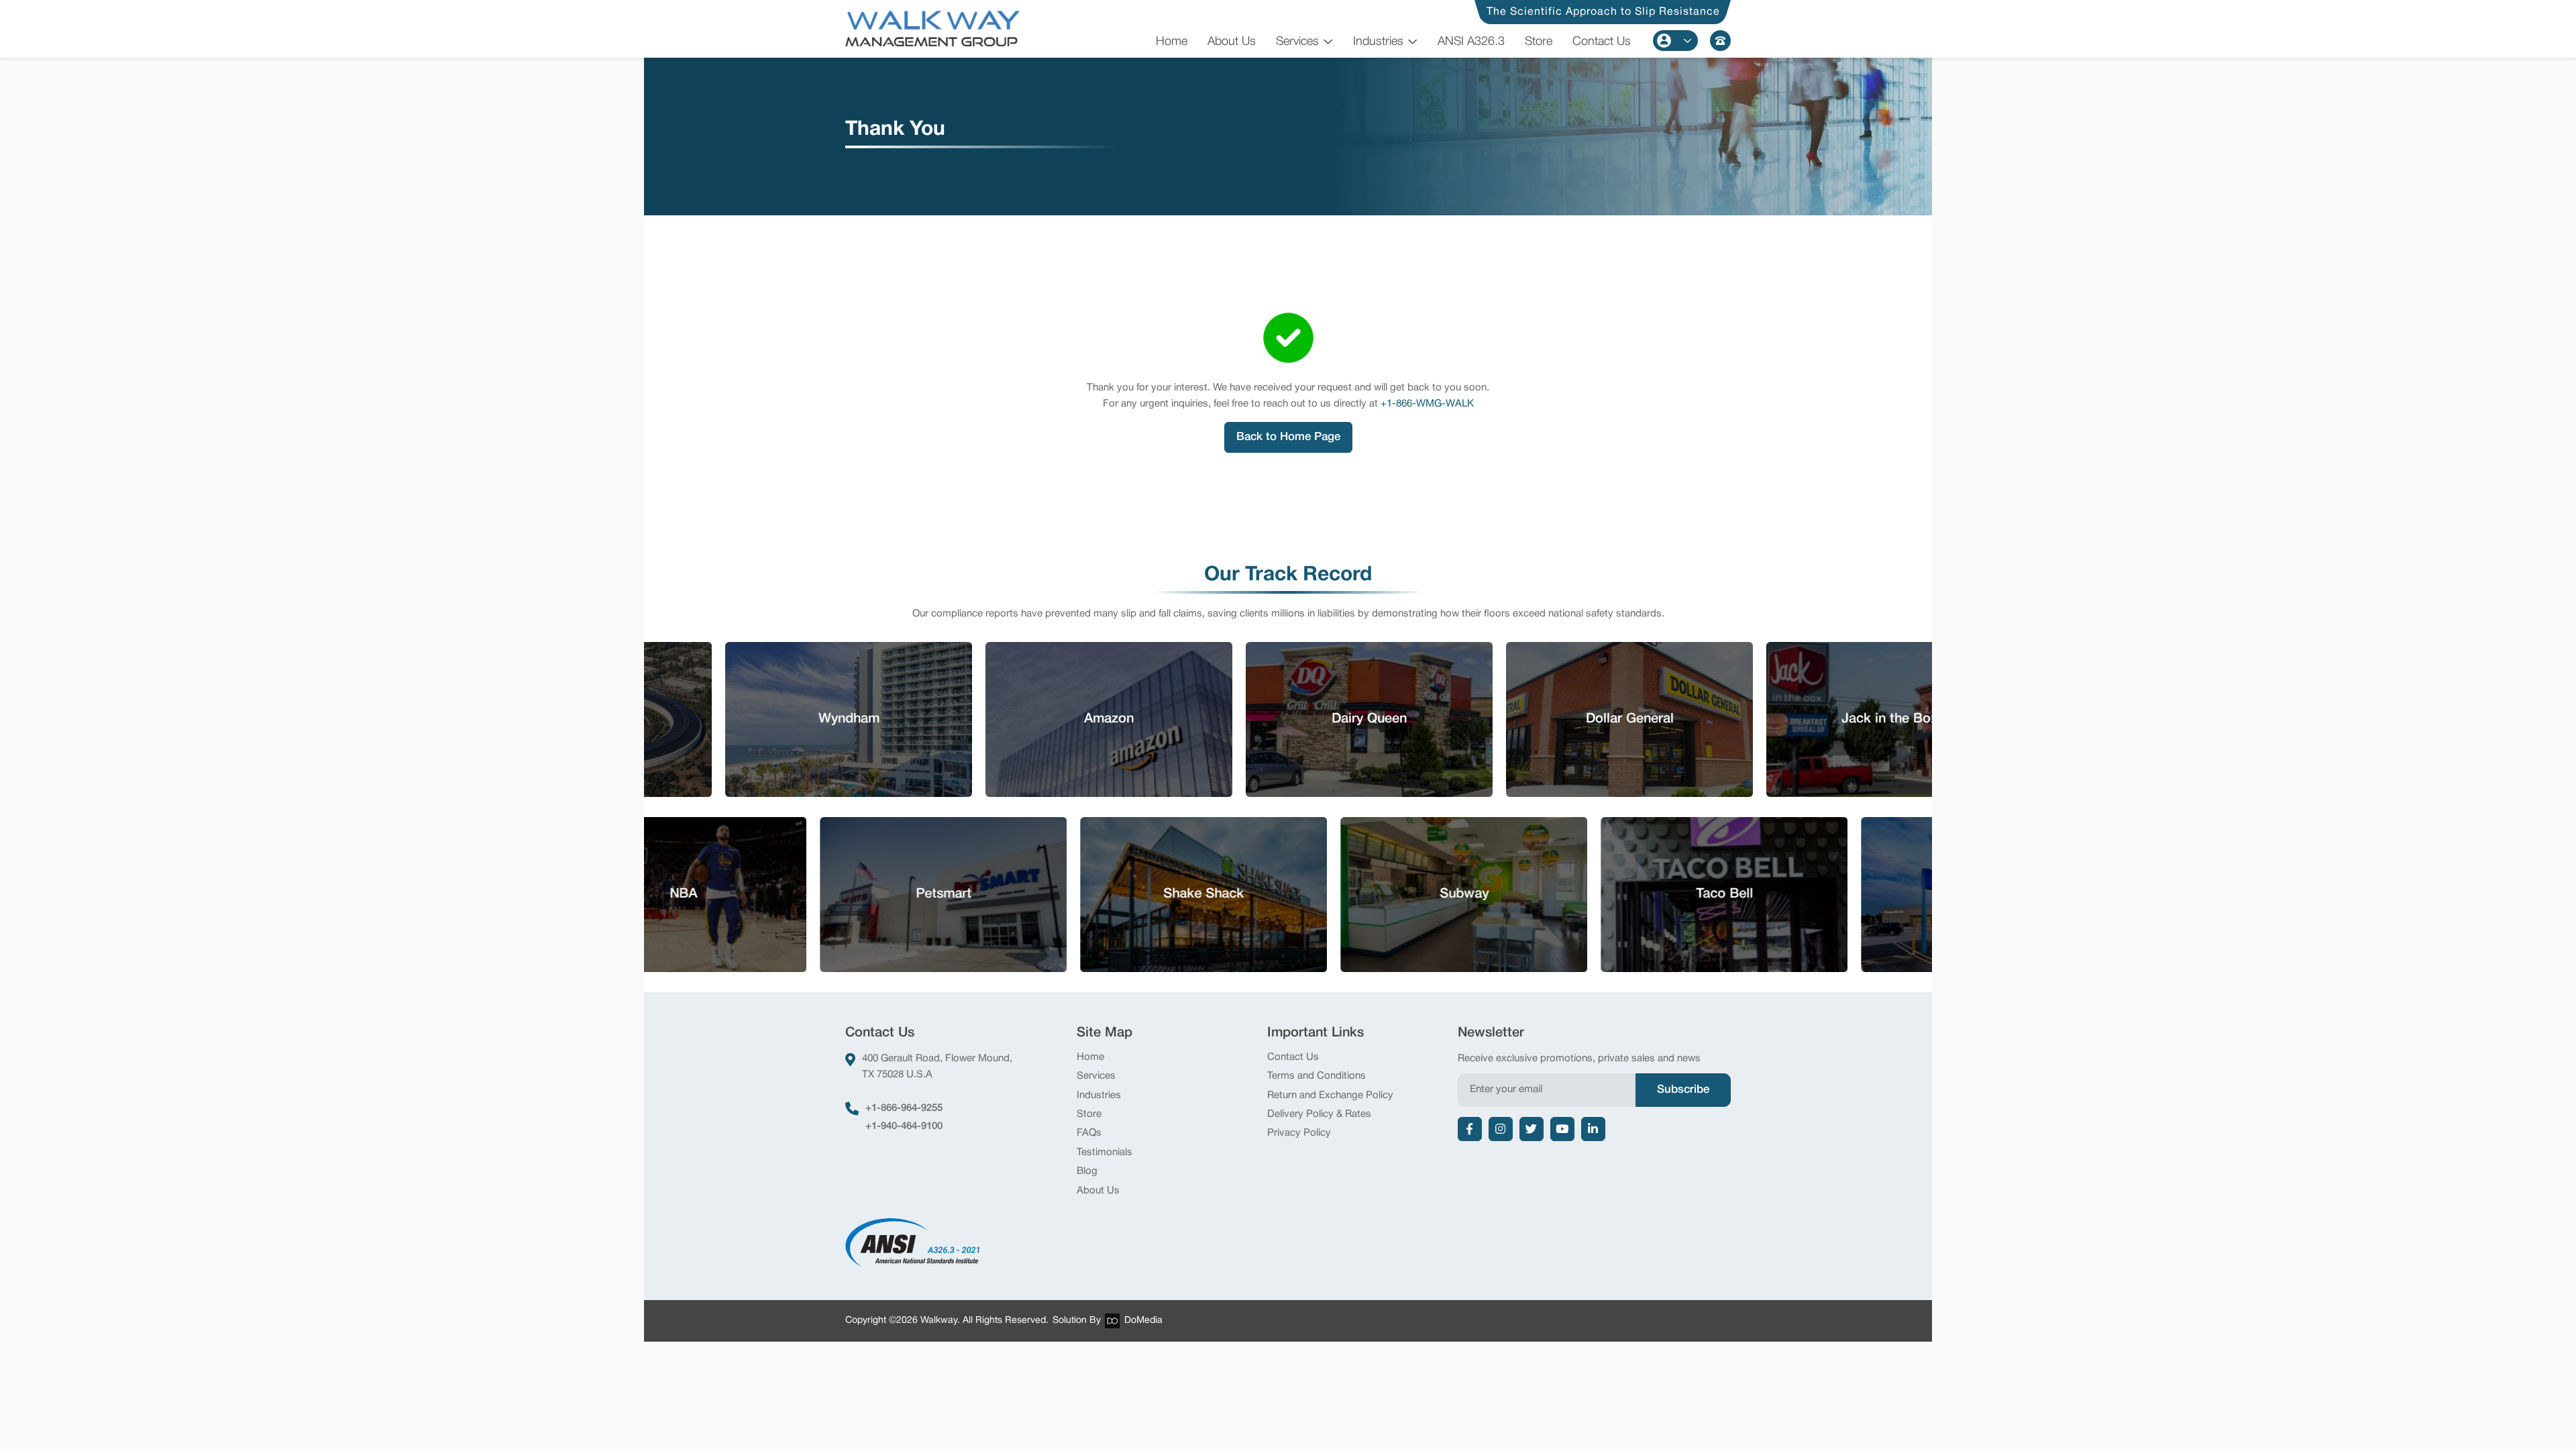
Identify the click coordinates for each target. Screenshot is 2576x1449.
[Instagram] (1501, 1129)
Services (1297, 42)
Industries (1378, 42)
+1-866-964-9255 (904, 1108)
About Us (1232, 42)
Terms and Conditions (1317, 1076)
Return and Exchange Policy (1330, 1095)
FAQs (1089, 1133)
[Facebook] (1470, 1129)
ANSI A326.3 (1471, 42)
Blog (1087, 1171)
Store (1539, 42)
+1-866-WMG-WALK (1427, 404)
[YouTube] (1562, 1129)
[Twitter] (1532, 1129)
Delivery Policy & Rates (1319, 1114)
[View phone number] (1720, 41)
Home (1172, 42)
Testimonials (1105, 1152)
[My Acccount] (1675, 41)
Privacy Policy (1299, 1133)
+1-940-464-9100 (904, 1126)
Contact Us (1602, 42)
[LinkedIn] (1593, 1129)
